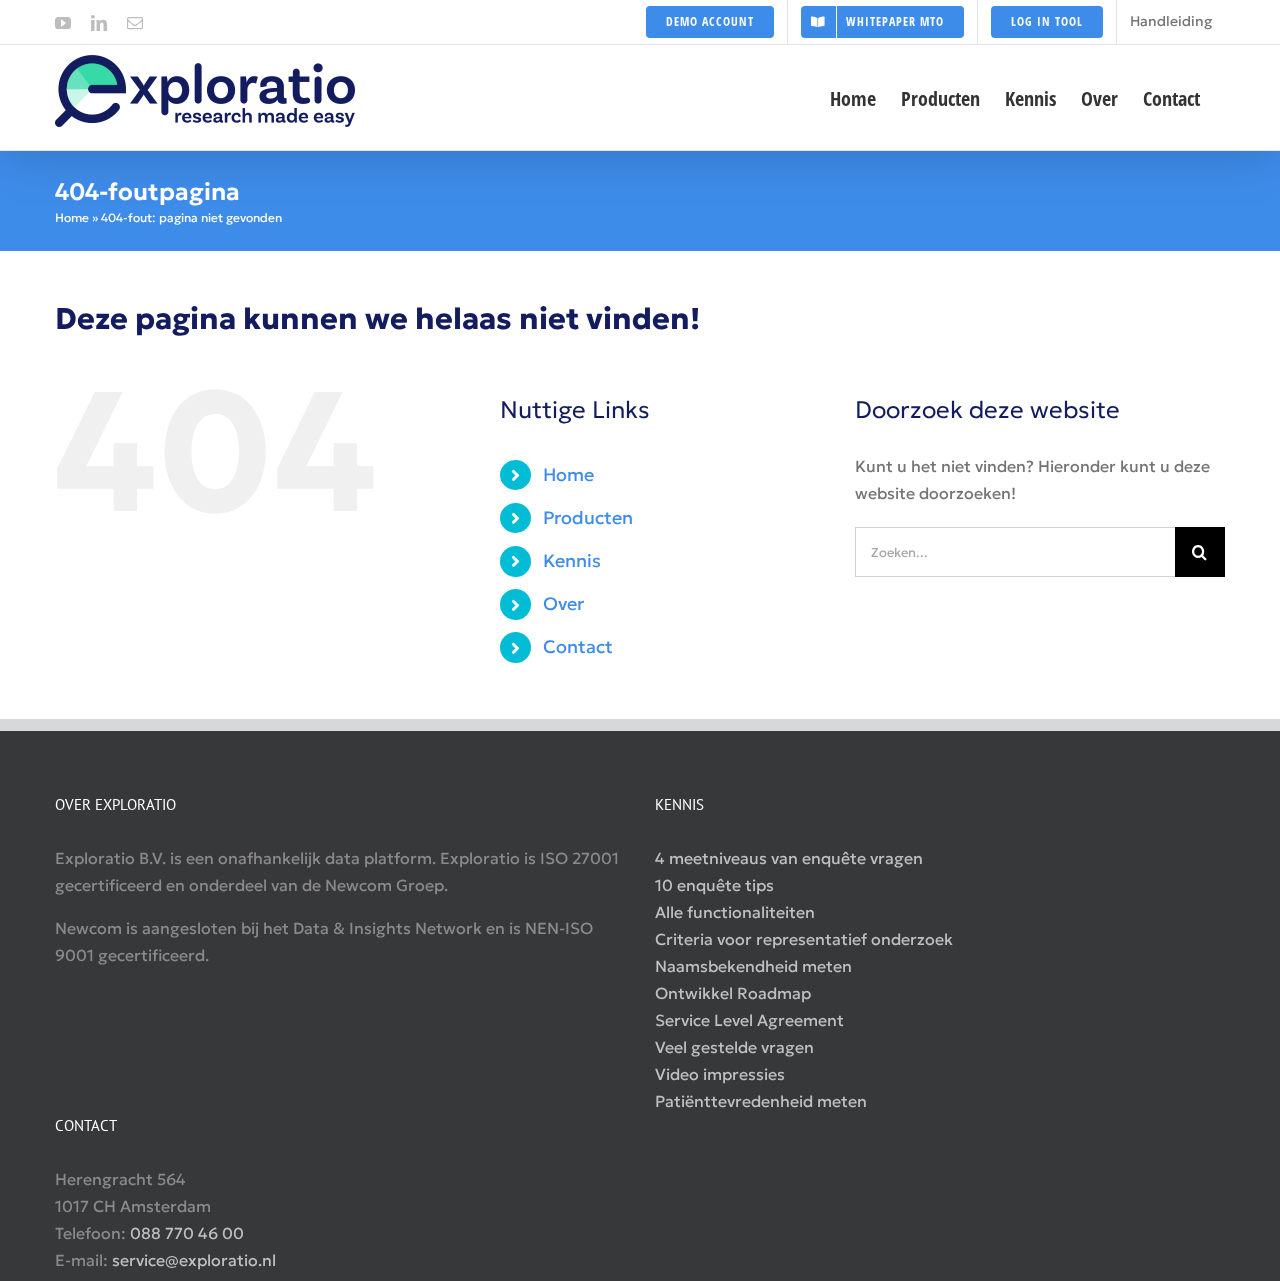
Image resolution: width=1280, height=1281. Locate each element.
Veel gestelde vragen (734, 1047)
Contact (578, 646)
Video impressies (720, 1074)
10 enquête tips (714, 885)
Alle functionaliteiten (735, 912)
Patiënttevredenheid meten (761, 1101)
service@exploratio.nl (194, 1260)
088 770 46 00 (187, 1233)
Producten (588, 517)
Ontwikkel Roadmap (733, 993)
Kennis (572, 560)
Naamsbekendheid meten (753, 966)
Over (563, 603)
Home (72, 217)
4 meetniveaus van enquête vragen (789, 858)
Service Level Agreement (749, 1020)
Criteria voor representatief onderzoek (804, 939)
